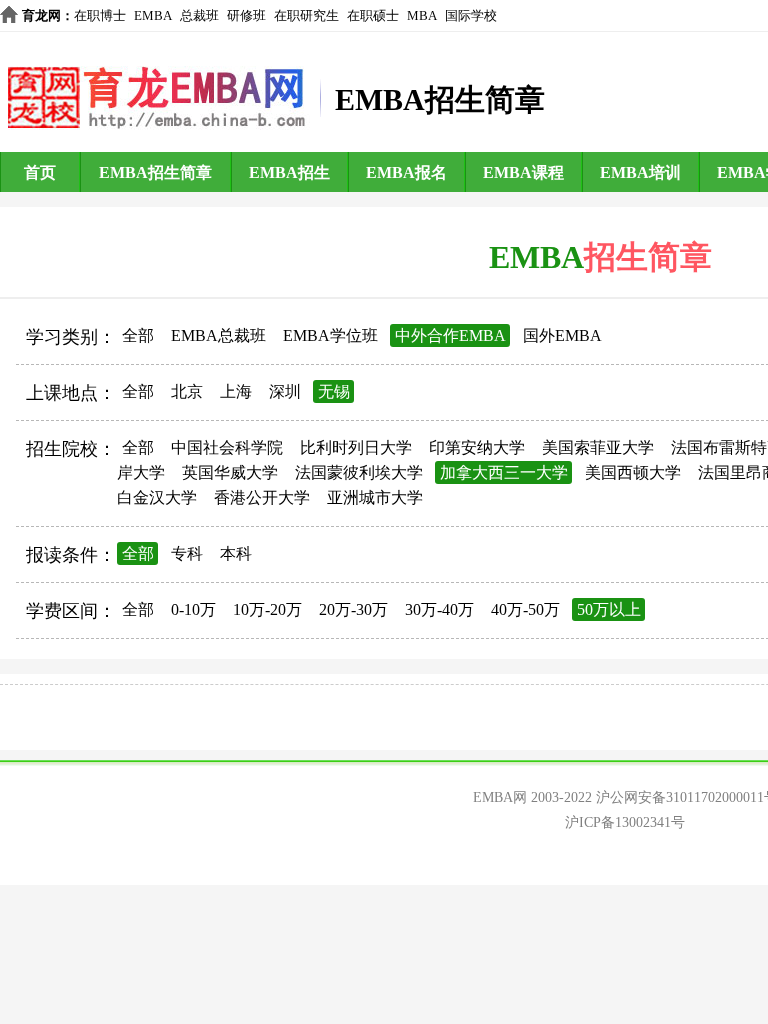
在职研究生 (306, 15)
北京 (187, 391)
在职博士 (100, 15)
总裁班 (199, 15)
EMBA (153, 15)
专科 (187, 553)
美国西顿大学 (633, 472)
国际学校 (471, 15)
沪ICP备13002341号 (625, 822)
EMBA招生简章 (155, 172)
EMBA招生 (289, 172)
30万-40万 (439, 609)
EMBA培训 (640, 172)
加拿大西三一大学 (504, 472)
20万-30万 (353, 609)
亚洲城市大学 (375, 497)
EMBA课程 (523, 172)
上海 (236, 391)
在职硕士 (373, 15)
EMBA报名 (406, 172)
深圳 (285, 391)
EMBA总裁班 (218, 335)
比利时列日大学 (356, 447)
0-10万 (193, 609)
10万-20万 (267, 609)
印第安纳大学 (477, 447)
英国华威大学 (230, 472)
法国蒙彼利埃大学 (359, 472)
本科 (236, 553)
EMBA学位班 (330, 335)
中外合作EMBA (450, 335)
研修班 (246, 15)
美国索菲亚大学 (598, 447)
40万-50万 (525, 609)
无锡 (334, 391)
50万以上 (609, 609)
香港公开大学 (262, 497)
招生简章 (648, 257)
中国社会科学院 (227, 447)
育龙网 (41, 15)
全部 (138, 335)
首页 (40, 172)
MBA (422, 15)
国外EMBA (562, 335)
